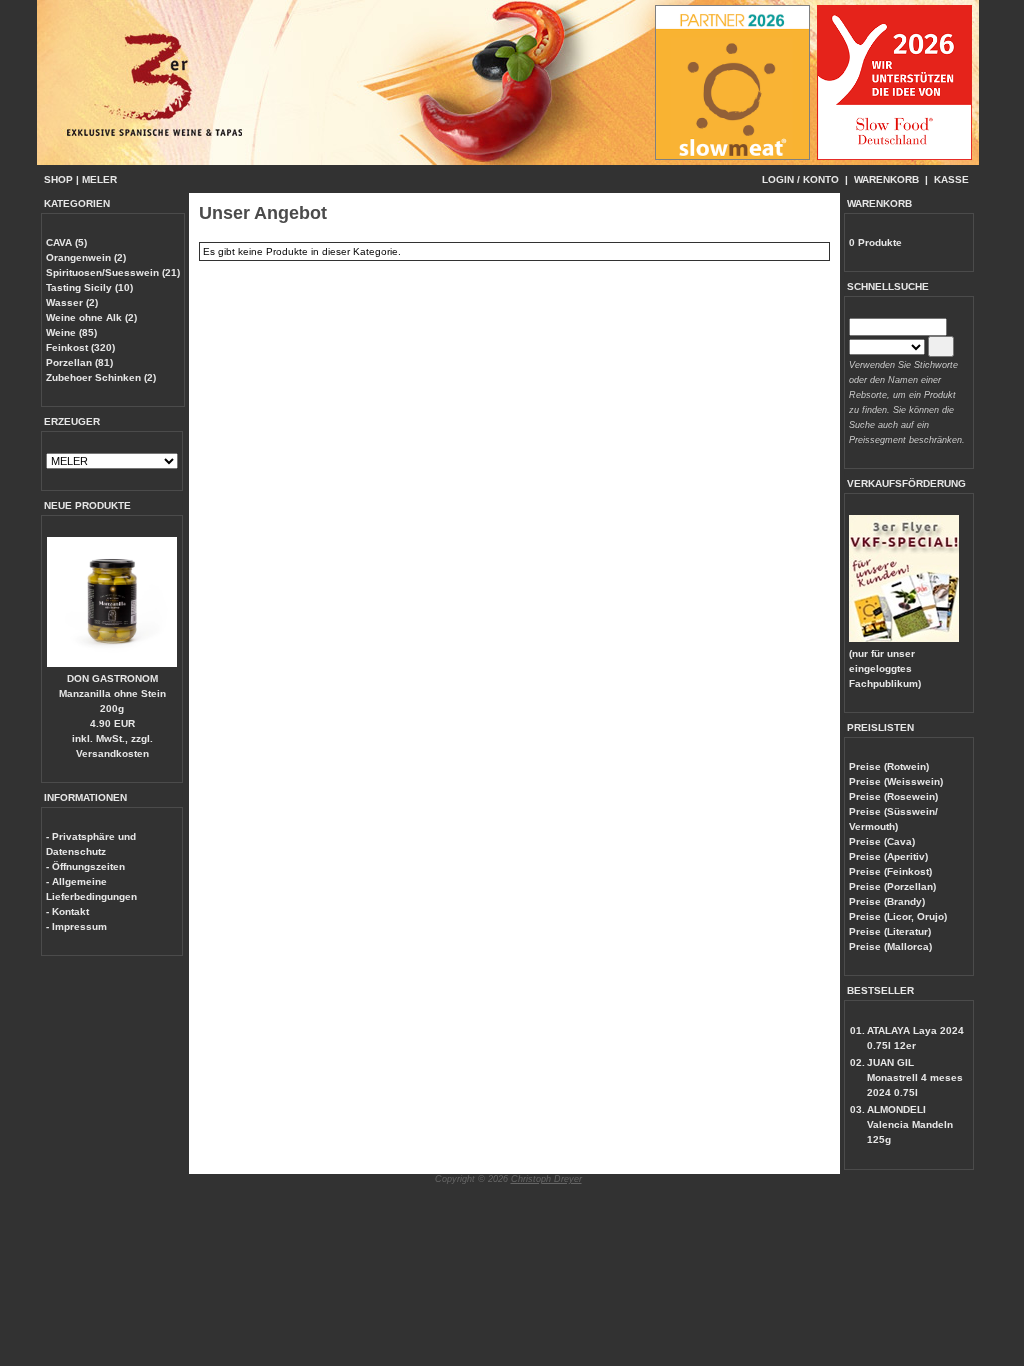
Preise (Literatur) (890, 931)
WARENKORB (886, 179)
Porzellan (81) (79, 362)
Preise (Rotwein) (889, 766)
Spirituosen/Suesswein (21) (113, 272)
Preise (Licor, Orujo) (898, 916)
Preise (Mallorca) (890, 946)
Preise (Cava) (882, 841)
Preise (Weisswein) (896, 781)
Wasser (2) (72, 302)
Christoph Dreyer (546, 1179)
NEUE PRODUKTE (87, 505)
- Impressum (76, 926)
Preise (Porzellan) (892, 886)
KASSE (951, 179)
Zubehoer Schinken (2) (101, 377)
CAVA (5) (66, 242)
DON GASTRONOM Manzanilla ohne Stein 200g (112, 693)
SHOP (58, 179)
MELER (99, 179)
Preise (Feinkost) (890, 871)
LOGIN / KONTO (800, 179)
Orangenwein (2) (86, 257)
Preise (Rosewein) (893, 796)
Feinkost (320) (80, 347)
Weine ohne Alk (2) (91, 317)
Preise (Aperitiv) (888, 856)
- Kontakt (67, 911)
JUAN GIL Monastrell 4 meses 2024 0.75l (915, 1077)
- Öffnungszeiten (85, 866)
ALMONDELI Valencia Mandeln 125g (910, 1124)
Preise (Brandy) (887, 901)
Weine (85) (71, 332)
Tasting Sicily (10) (89, 287)
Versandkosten (112, 753)
